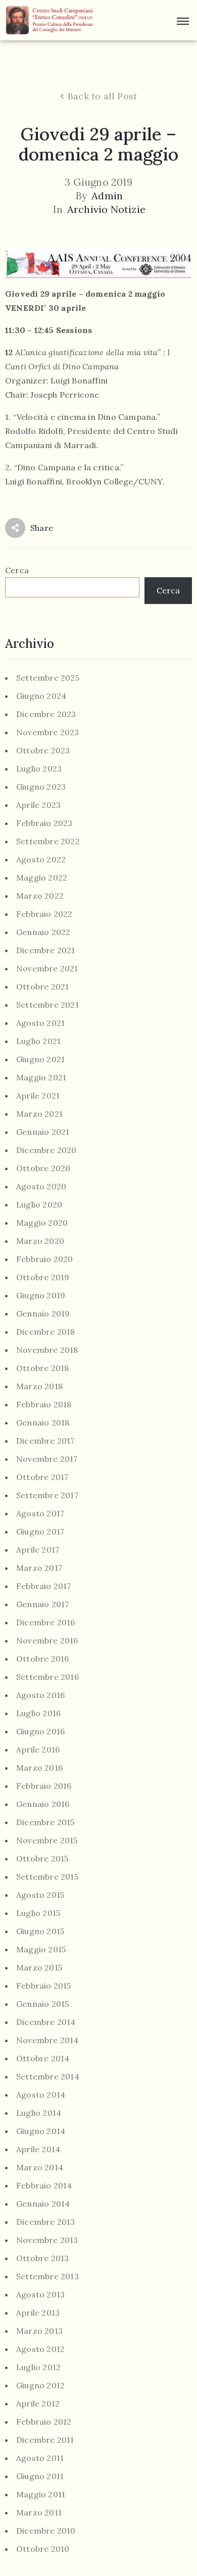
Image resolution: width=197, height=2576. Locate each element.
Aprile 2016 (38, 1750)
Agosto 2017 (40, 1514)
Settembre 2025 (48, 678)
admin (107, 196)
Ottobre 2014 (43, 2059)
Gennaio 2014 (43, 2204)
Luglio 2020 (39, 1205)
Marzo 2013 (39, 2331)
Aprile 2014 (38, 2149)
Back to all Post (102, 96)
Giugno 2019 (41, 1296)
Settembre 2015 (47, 1877)
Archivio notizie (106, 209)
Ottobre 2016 (42, 1659)
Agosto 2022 (41, 860)
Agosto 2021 (40, 1023)
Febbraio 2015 (44, 1986)
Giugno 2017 (40, 1532)
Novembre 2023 (48, 732)
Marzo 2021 (39, 1114)
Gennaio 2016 (43, 1804)
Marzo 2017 (39, 1568)
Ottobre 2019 (43, 1277)
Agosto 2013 (40, 2295)
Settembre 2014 (48, 2077)
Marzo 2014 (40, 2168)
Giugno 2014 (41, 2131)
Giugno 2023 (41, 787)
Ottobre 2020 (43, 1168)
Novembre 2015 (47, 1841)
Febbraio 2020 (45, 1259)
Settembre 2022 (48, 841)
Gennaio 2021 (43, 1132)
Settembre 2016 (47, 1677)
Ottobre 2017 (42, 1477)
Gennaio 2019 (43, 1314)
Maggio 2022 (42, 878)
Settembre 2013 (47, 2277)
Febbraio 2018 (44, 1405)
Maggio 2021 (41, 1078)
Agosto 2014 (41, 2095)
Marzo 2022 (40, 896)
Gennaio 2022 (43, 932)
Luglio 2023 (39, 769)
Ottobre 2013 (42, 2258)
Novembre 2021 (47, 969)
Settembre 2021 (47, 1005)
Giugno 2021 (40, 1059)
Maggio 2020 (42, 1223)
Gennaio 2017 (42, 1604)
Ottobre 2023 (43, 751)
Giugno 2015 (40, 1931)
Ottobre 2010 (43, 2549)
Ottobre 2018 (42, 1368)
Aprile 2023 (38, 805)
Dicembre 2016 (46, 1623)
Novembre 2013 (47, 2240)
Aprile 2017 (38, 1550)
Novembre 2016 (47, 1641)
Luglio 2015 (38, 1913)
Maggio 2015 (41, 1950)
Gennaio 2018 (43, 1423)
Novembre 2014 (47, 2040)
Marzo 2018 (39, 1386)
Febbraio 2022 (44, 914)
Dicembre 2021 (46, 950)
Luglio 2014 (39, 2113)
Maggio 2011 (41, 2495)
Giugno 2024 (41, 696)
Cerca (17, 570)
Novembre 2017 (47, 1459)
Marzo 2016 (39, 1768)
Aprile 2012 (38, 2404)
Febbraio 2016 (44, 1786)
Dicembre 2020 (46, 1150)
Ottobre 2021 (42, 987)
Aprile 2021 (38, 1096)
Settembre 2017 (47, 1495)
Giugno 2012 (40, 2386)
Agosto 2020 (41, 1187)
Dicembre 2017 (45, 1441)
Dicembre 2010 (46, 2531)
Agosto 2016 (40, 1695)
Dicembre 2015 (45, 1822)
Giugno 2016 (40, 1732)
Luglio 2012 (38, 2367)
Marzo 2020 (40, 1241)
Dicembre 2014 (46, 2022)
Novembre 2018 (47, 1350)
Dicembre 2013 (46, 2222)
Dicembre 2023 (46, 714)
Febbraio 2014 (44, 2186)
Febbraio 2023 (44, 823)
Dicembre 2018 (46, 1332)
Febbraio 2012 (44, 2422)
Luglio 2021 (38, 1041)
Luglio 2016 (38, 1713)
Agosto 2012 (40, 2349)
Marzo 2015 (39, 1968)
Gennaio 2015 (42, 2004)
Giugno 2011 (40, 2476)
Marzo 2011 (39, 2513)
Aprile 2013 (38, 2313)
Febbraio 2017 (44, 1586)
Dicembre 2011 (45, 2440)
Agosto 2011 (40, 2458)
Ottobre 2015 (42, 1859)
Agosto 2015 (40, 1895)
